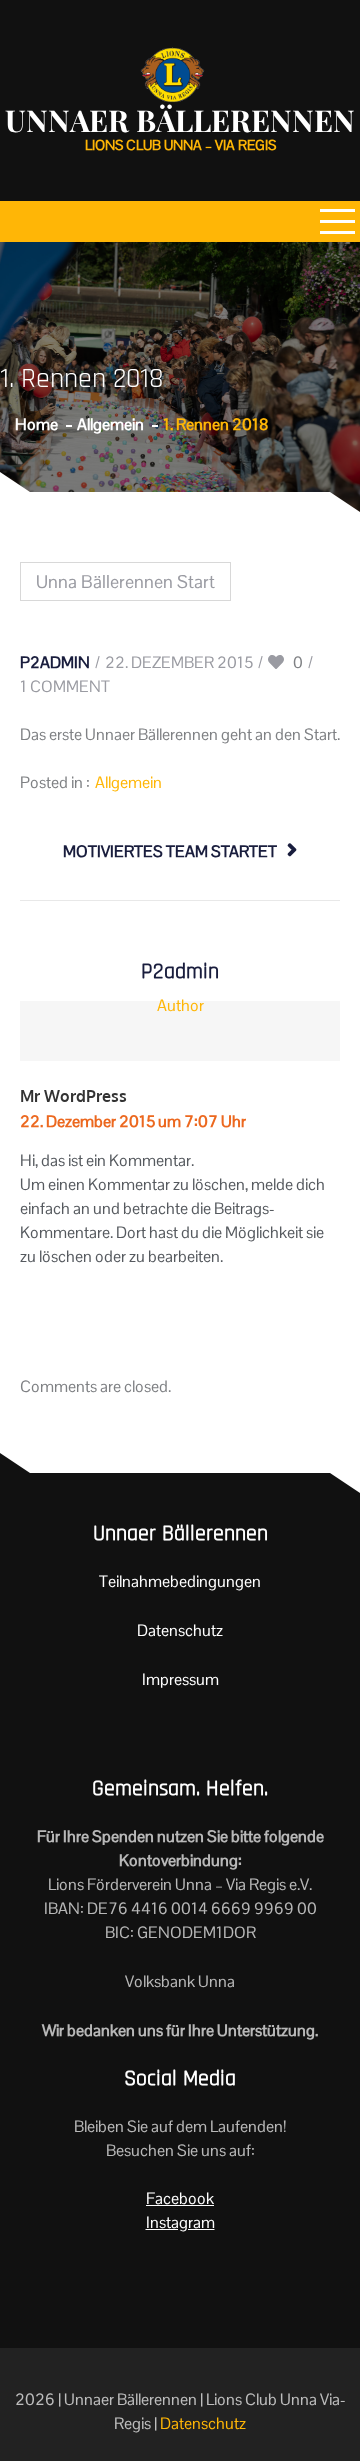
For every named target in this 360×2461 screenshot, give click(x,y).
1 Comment (65, 686)
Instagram (180, 2222)
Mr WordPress (73, 1096)
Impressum (180, 1679)
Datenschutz (180, 1630)
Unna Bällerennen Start (125, 581)
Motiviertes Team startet (170, 851)
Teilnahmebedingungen (180, 1581)
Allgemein (128, 782)
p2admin (55, 662)
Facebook (180, 2198)
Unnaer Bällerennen (180, 120)
